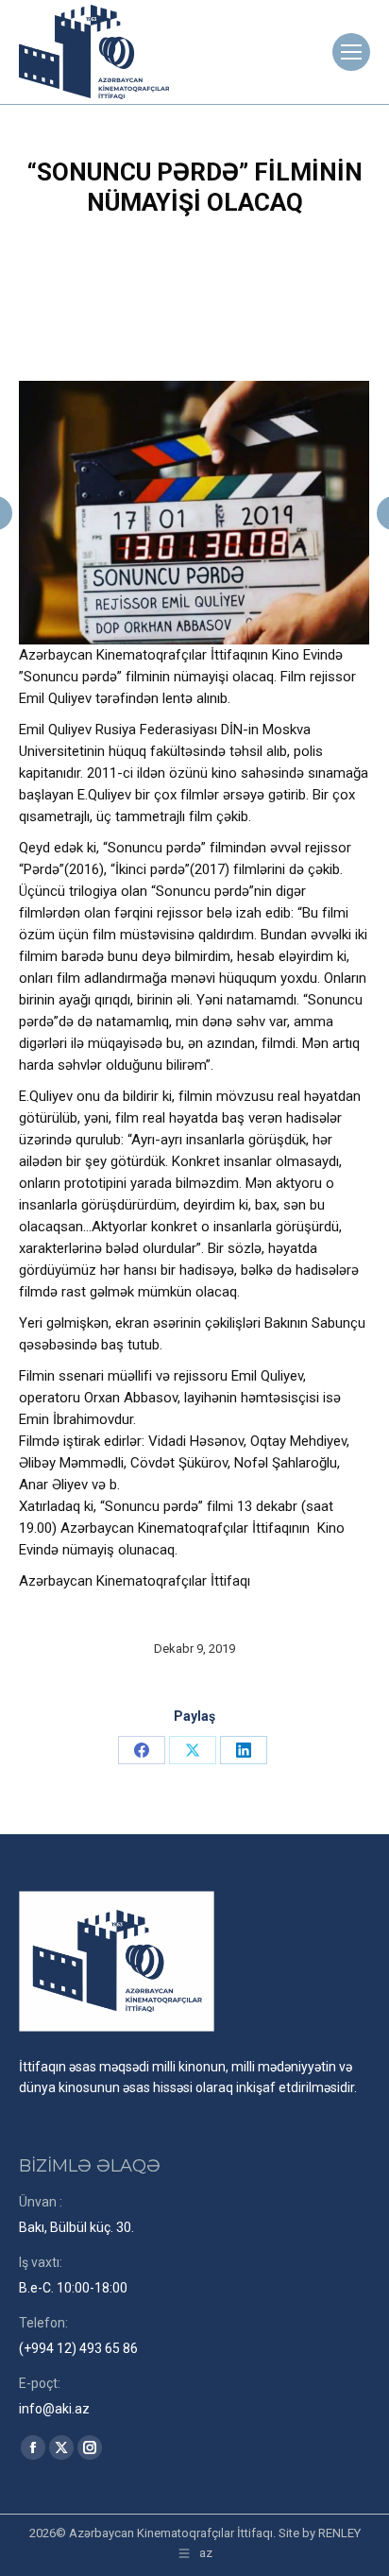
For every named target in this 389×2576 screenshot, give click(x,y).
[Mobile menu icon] (351, 52)
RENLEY (339, 2533)
